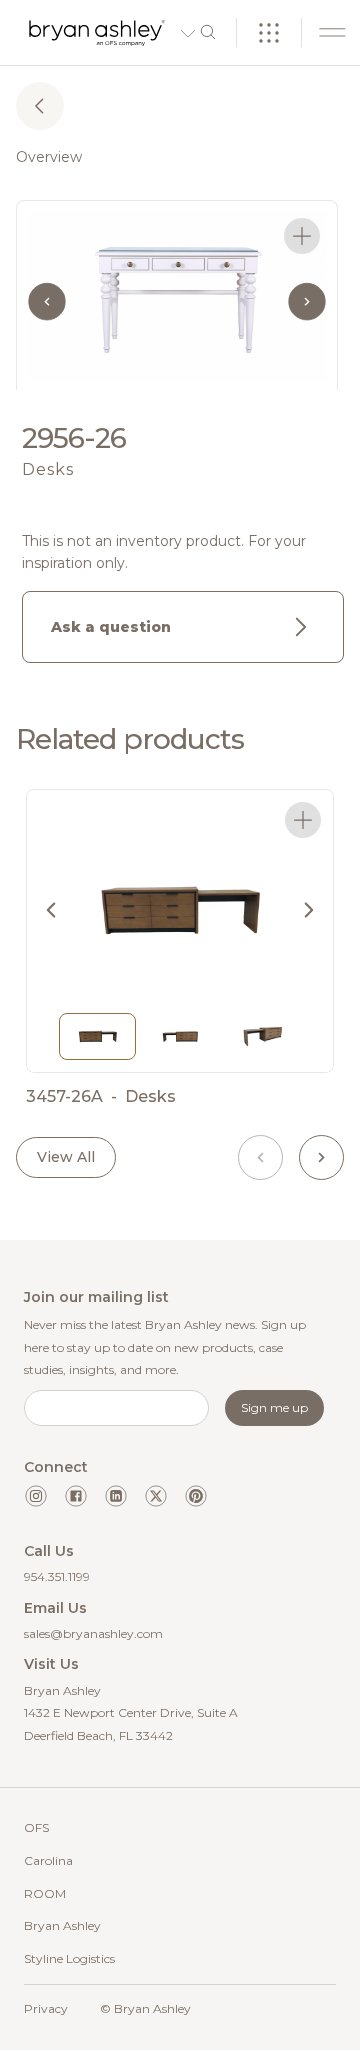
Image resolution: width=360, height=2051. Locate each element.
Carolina (48, 1860)
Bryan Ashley (62, 1925)
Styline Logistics (69, 1958)
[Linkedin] (116, 1496)
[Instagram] (36, 1496)
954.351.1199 (57, 1576)
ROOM (45, 1893)
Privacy (46, 2008)
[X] (156, 1496)
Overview (49, 157)
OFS (36, 1827)
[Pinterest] (196, 1496)
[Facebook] (76, 1496)
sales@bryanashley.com (93, 1633)
